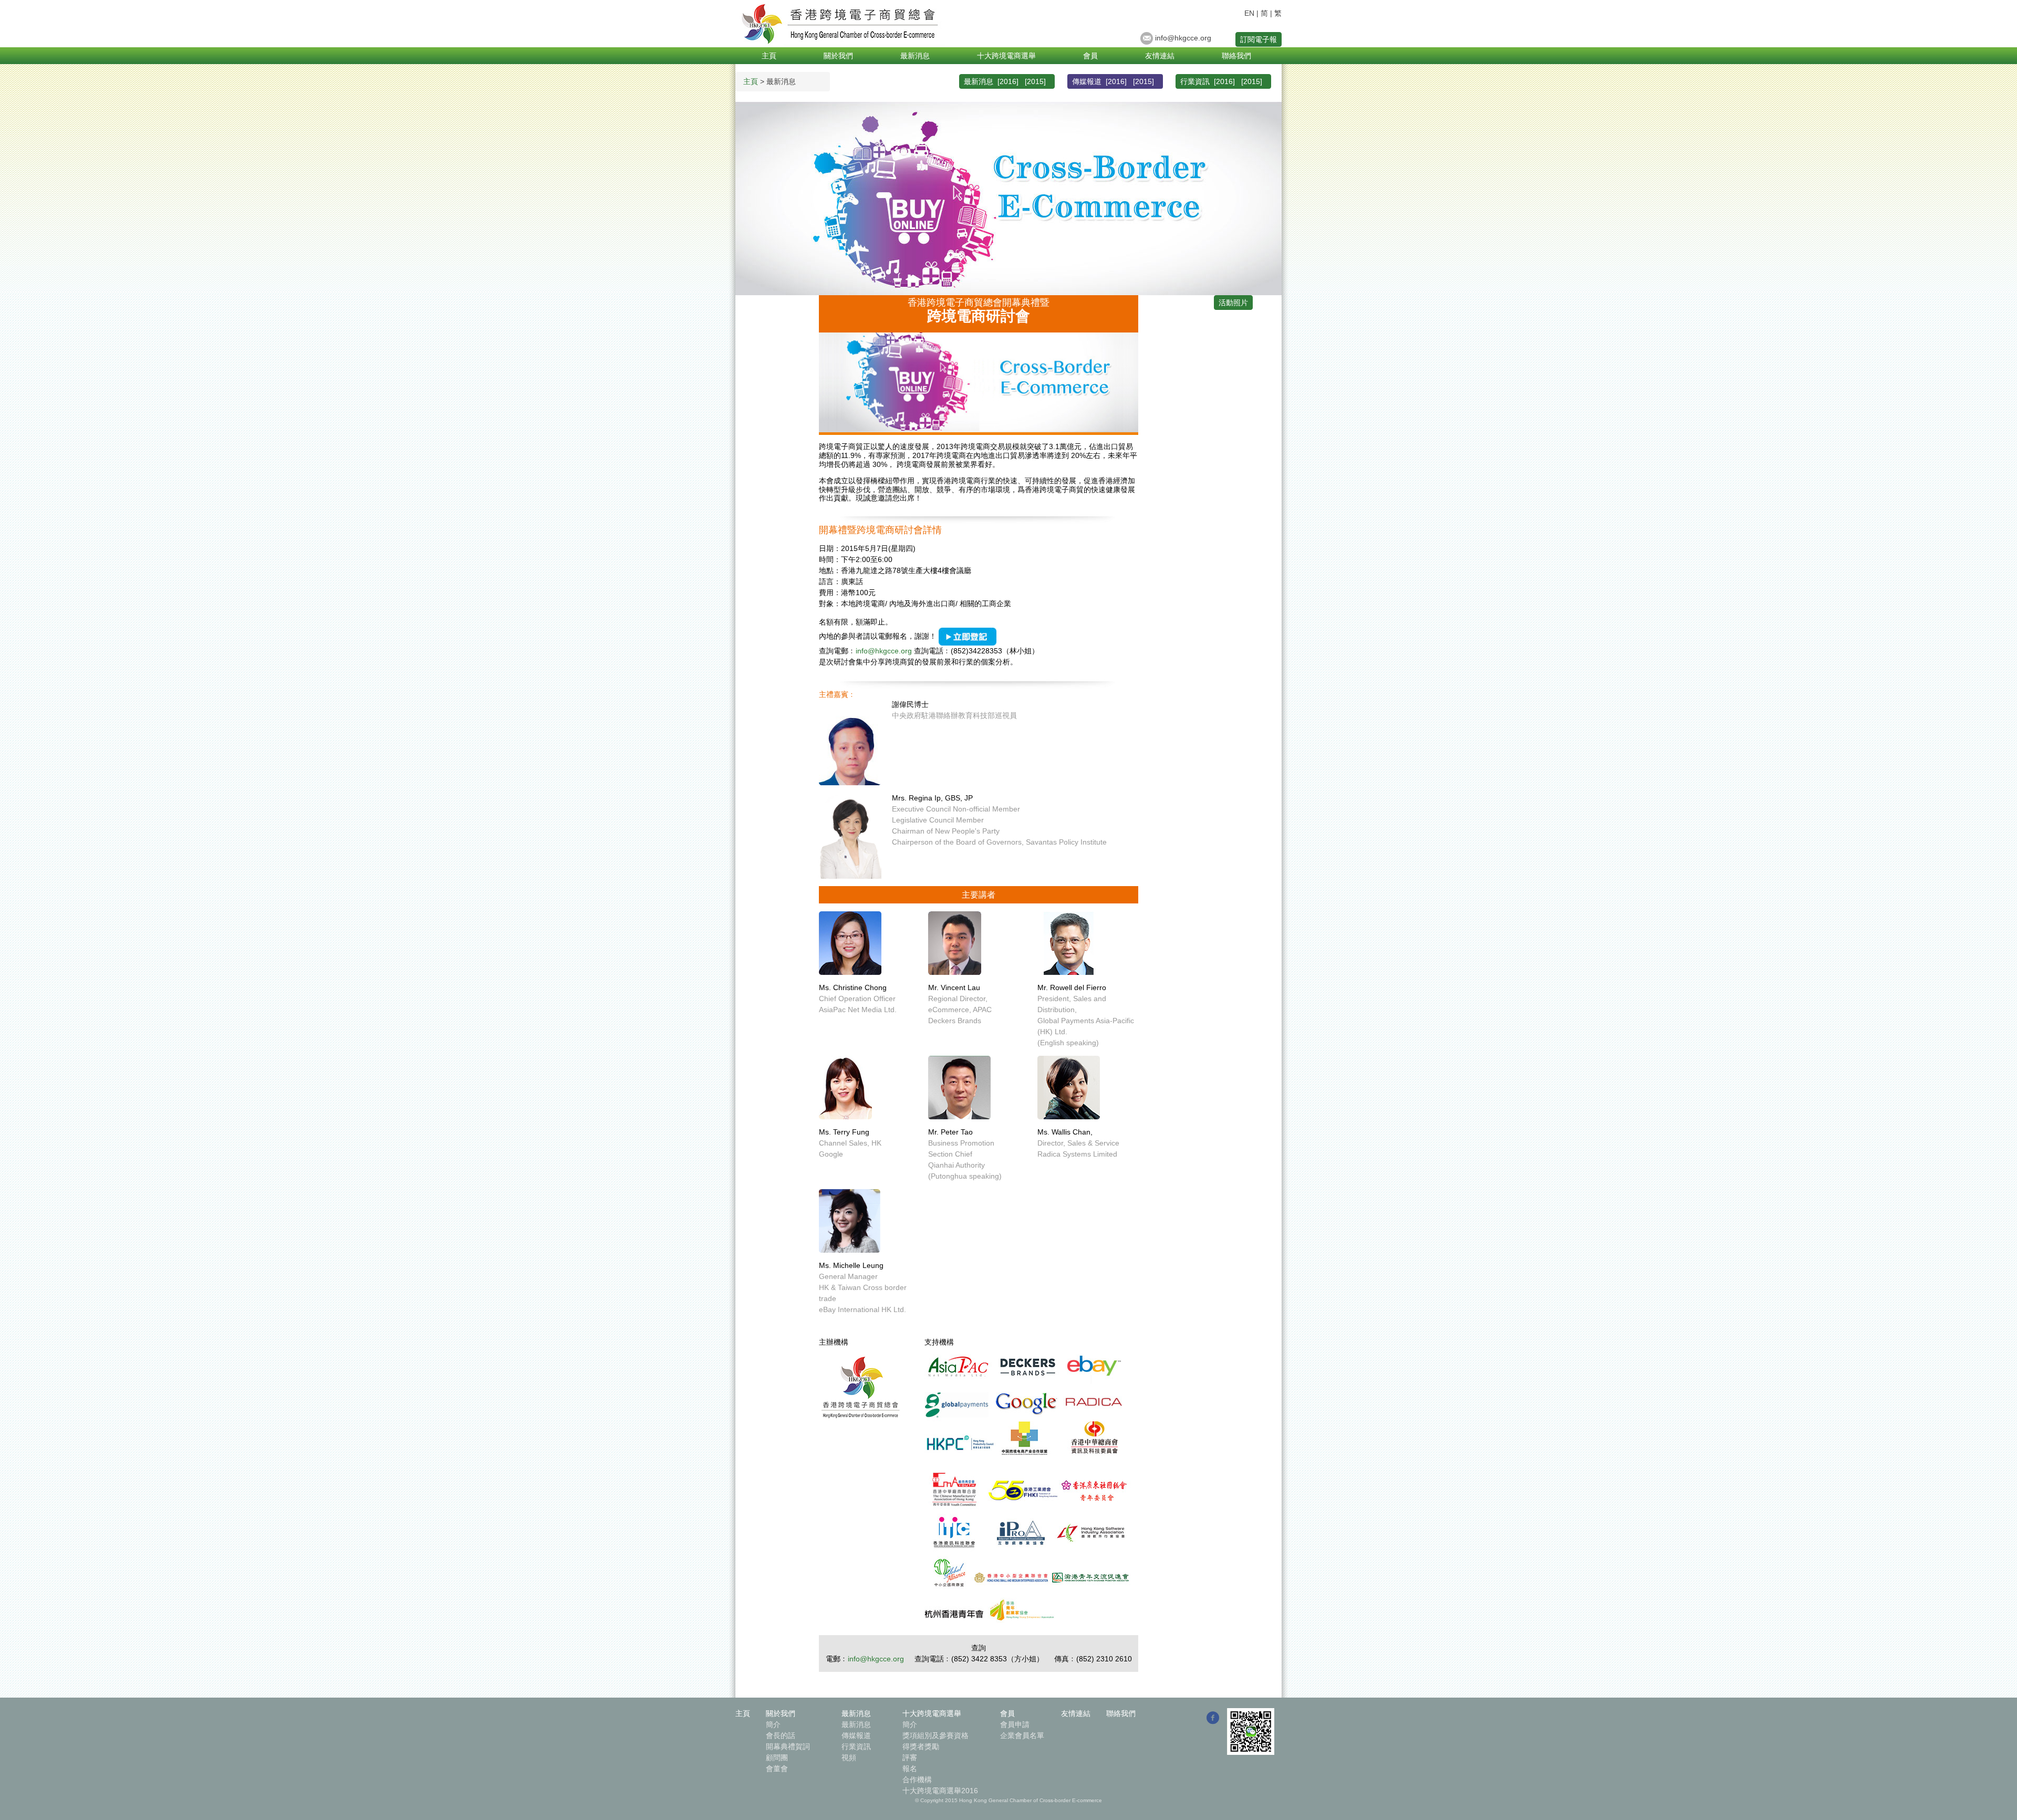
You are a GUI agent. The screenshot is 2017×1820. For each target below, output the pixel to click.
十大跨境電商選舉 (1006, 56)
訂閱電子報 (1259, 39)
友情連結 (1160, 56)
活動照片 (1233, 303)
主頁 (769, 56)
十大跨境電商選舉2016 (940, 1791)
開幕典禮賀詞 (788, 1746)
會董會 (777, 1769)
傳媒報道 (856, 1735)
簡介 (773, 1724)
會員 (1090, 56)
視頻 (849, 1757)
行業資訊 (856, 1746)
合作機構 (917, 1780)
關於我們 (838, 56)
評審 (910, 1757)
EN (1249, 13)
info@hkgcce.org (1183, 38)
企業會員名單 (1022, 1735)
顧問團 (777, 1757)
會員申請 (1015, 1724)
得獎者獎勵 (921, 1746)
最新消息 (915, 56)
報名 (910, 1769)
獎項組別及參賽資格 (935, 1735)
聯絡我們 (1236, 56)
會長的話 (781, 1735)
